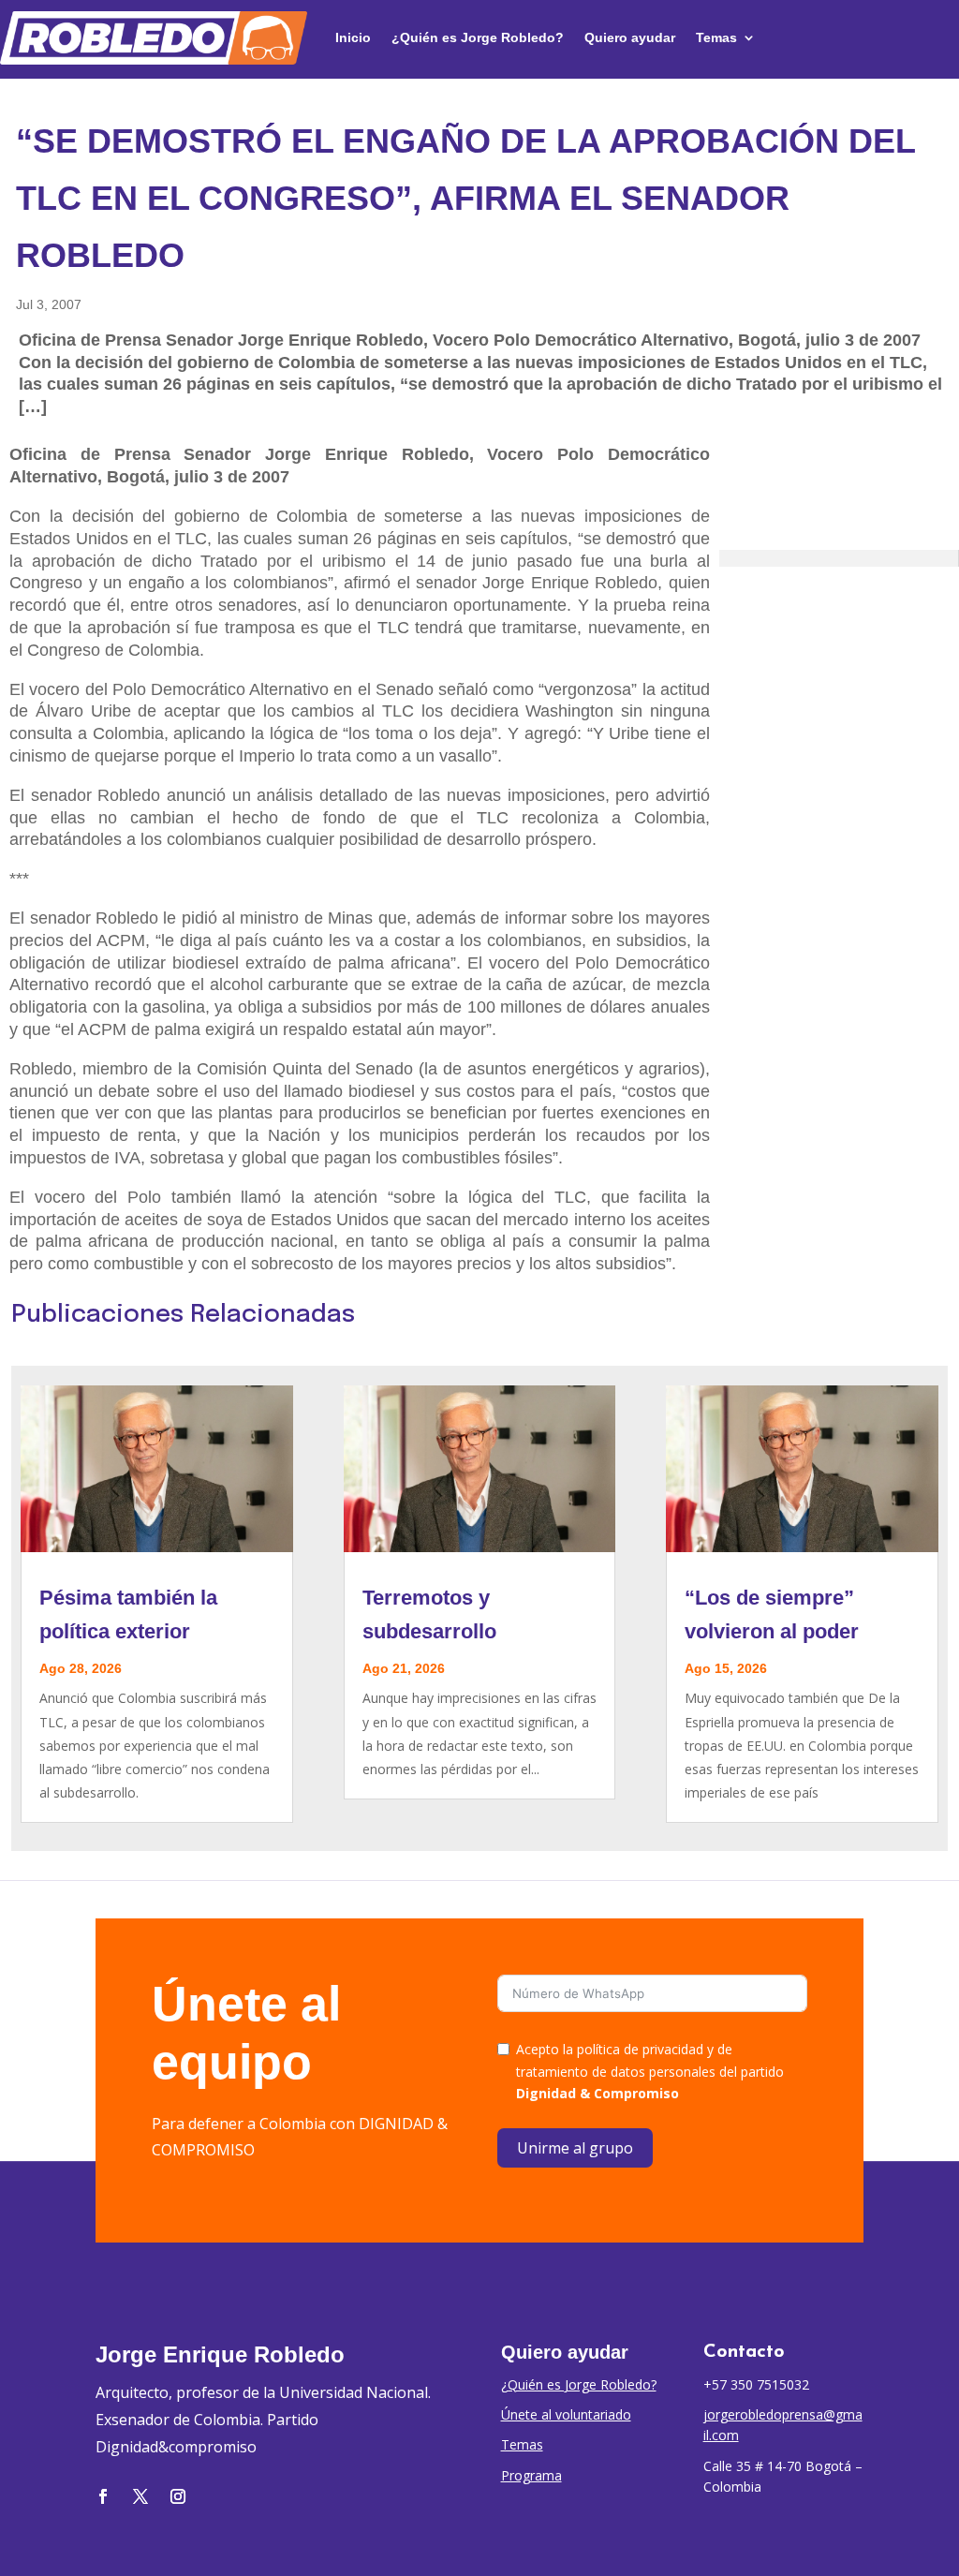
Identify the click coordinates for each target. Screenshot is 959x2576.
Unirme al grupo (575, 2148)
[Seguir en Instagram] (178, 2496)
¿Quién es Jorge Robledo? (478, 37)
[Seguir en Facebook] (103, 2496)
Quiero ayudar (630, 37)
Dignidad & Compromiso (598, 2093)
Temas (716, 37)
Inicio (353, 37)
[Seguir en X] (140, 2496)
